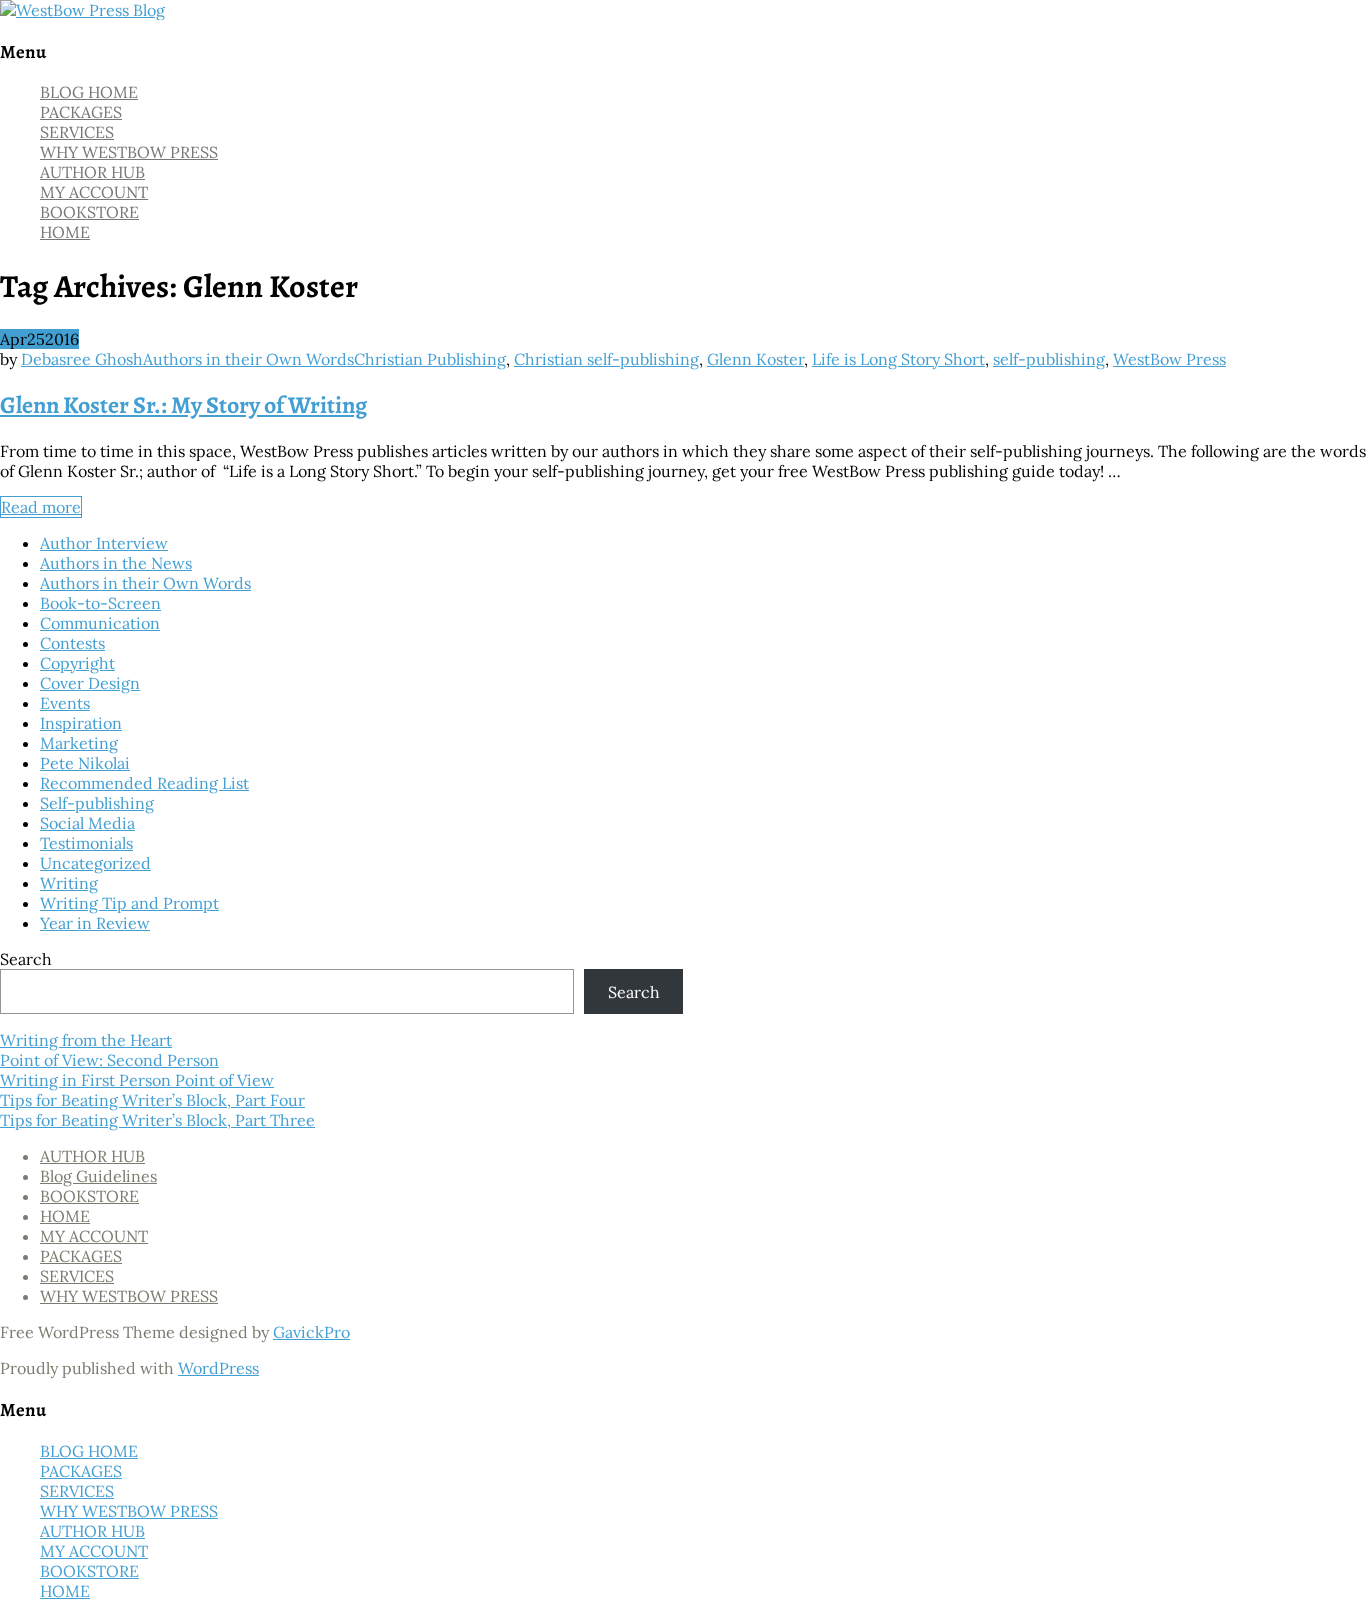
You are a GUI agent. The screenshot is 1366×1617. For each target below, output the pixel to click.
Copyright (77, 663)
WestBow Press (1169, 359)
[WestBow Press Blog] (82, 10)
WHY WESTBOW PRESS (129, 152)
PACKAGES (81, 112)
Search (26, 959)
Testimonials (86, 843)
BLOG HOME (89, 92)
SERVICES (77, 132)
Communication (100, 623)
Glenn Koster (755, 359)
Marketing (79, 743)
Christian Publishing (430, 359)
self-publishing (1049, 359)
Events (65, 703)
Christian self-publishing (606, 359)
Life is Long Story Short (898, 359)
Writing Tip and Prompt (129, 903)
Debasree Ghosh (82, 359)
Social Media (87, 823)
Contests (72, 643)
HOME (65, 232)
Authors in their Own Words (248, 359)
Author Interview (104, 543)
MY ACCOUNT (94, 192)
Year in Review (95, 923)
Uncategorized (95, 863)
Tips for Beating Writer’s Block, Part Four (152, 1100)
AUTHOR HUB (92, 172)
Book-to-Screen (100, 603)
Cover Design (90, 683)
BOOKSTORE (89, 212)
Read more (41, 507)
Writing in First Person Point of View (137, 1080)
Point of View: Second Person (109, 1060)
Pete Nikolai (85, 763)
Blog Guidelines (98, 1176)
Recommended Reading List (144, 783)
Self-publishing (97, 803)
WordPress (218, 1368)
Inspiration (81, 723)
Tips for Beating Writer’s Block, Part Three (157, 1120)
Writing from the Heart (86, 1040)
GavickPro (311, 1332)
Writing (69, 883)
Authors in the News (116, 563)
